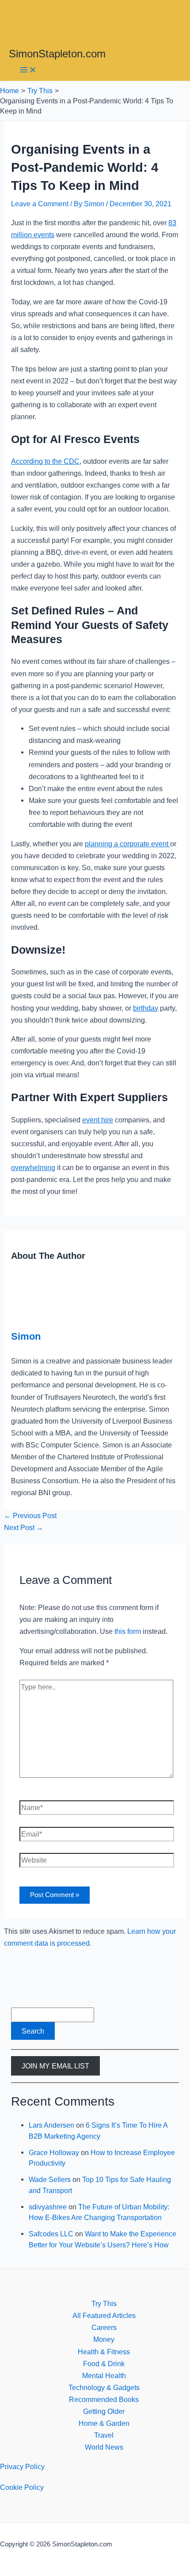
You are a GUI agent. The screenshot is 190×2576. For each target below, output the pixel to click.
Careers (104, 2327)
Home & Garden (104, 2423)
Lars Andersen (51, 2125)
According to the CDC (45, 461)
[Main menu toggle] (28, 70)
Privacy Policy (22, 2466)
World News (104, 2447)
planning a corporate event (127, 844)
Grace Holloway (54, 2152)
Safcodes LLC (51, 2234)
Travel (104, 2435)
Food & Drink (104, 2364)
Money (104, 2339)
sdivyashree (48, 2207)
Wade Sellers (50, 2179)
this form (128, 1631)
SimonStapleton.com (57, 54)
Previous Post (30, 1515)
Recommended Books (104, 2399)
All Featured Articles (104, 2315)
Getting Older (104, 2411)
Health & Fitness (104, 2352)
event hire (98, 1120)
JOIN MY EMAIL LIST (55, 2066)
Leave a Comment (40, 204)
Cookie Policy (22, 2487)
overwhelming (33, 1167)
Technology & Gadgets (104, 2387)
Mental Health (104, 2375)
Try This (104, 2303)
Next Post (24, 1527)
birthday (146, 1008)
